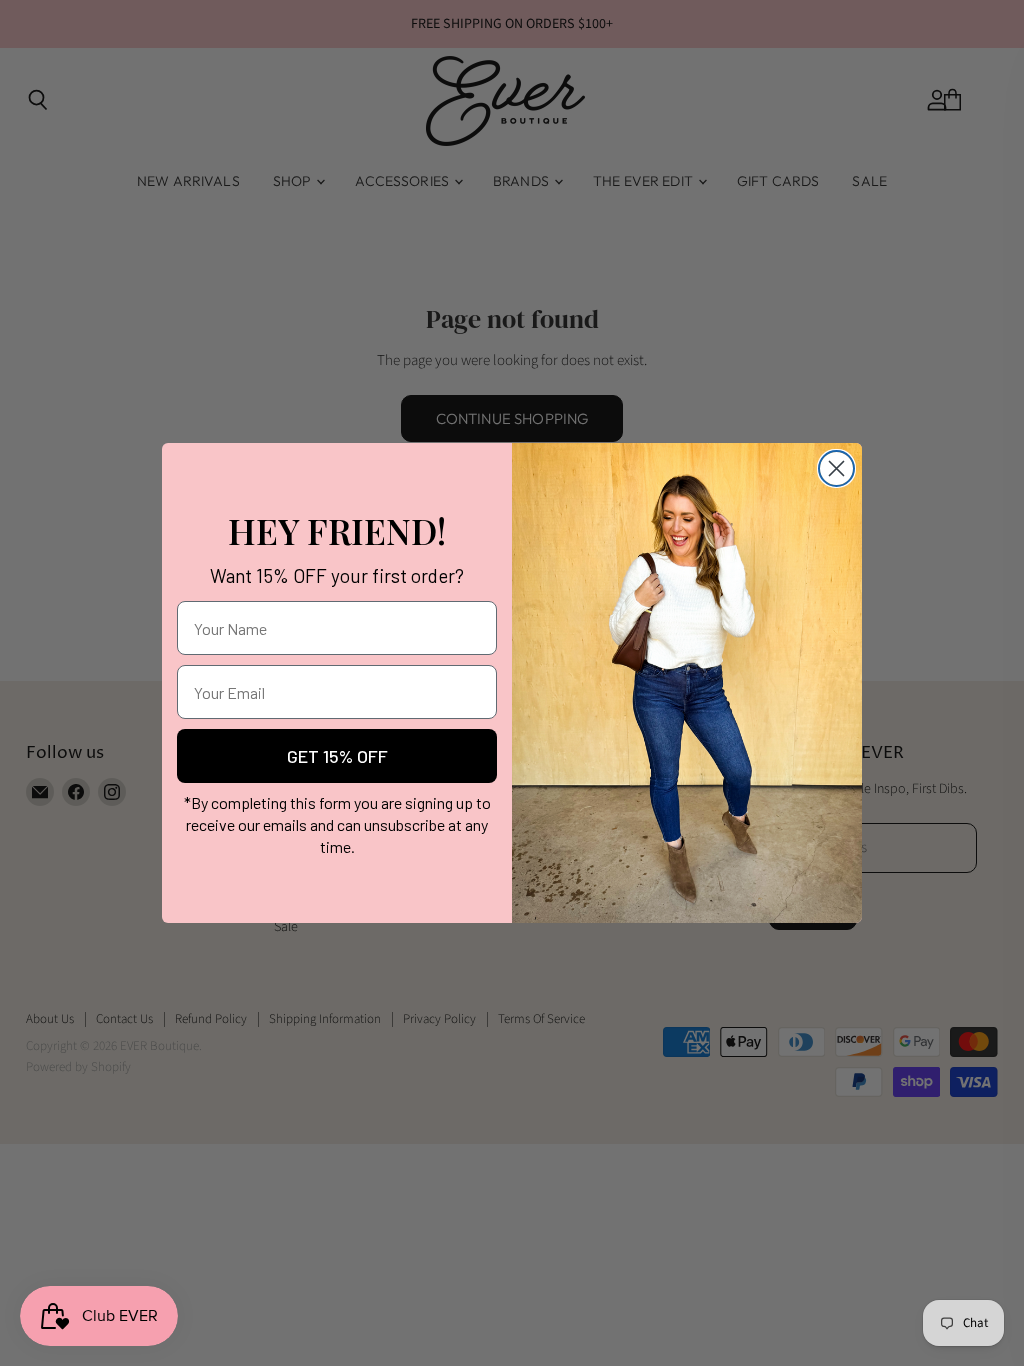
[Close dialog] (836, 468)
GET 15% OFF (337, 756)
